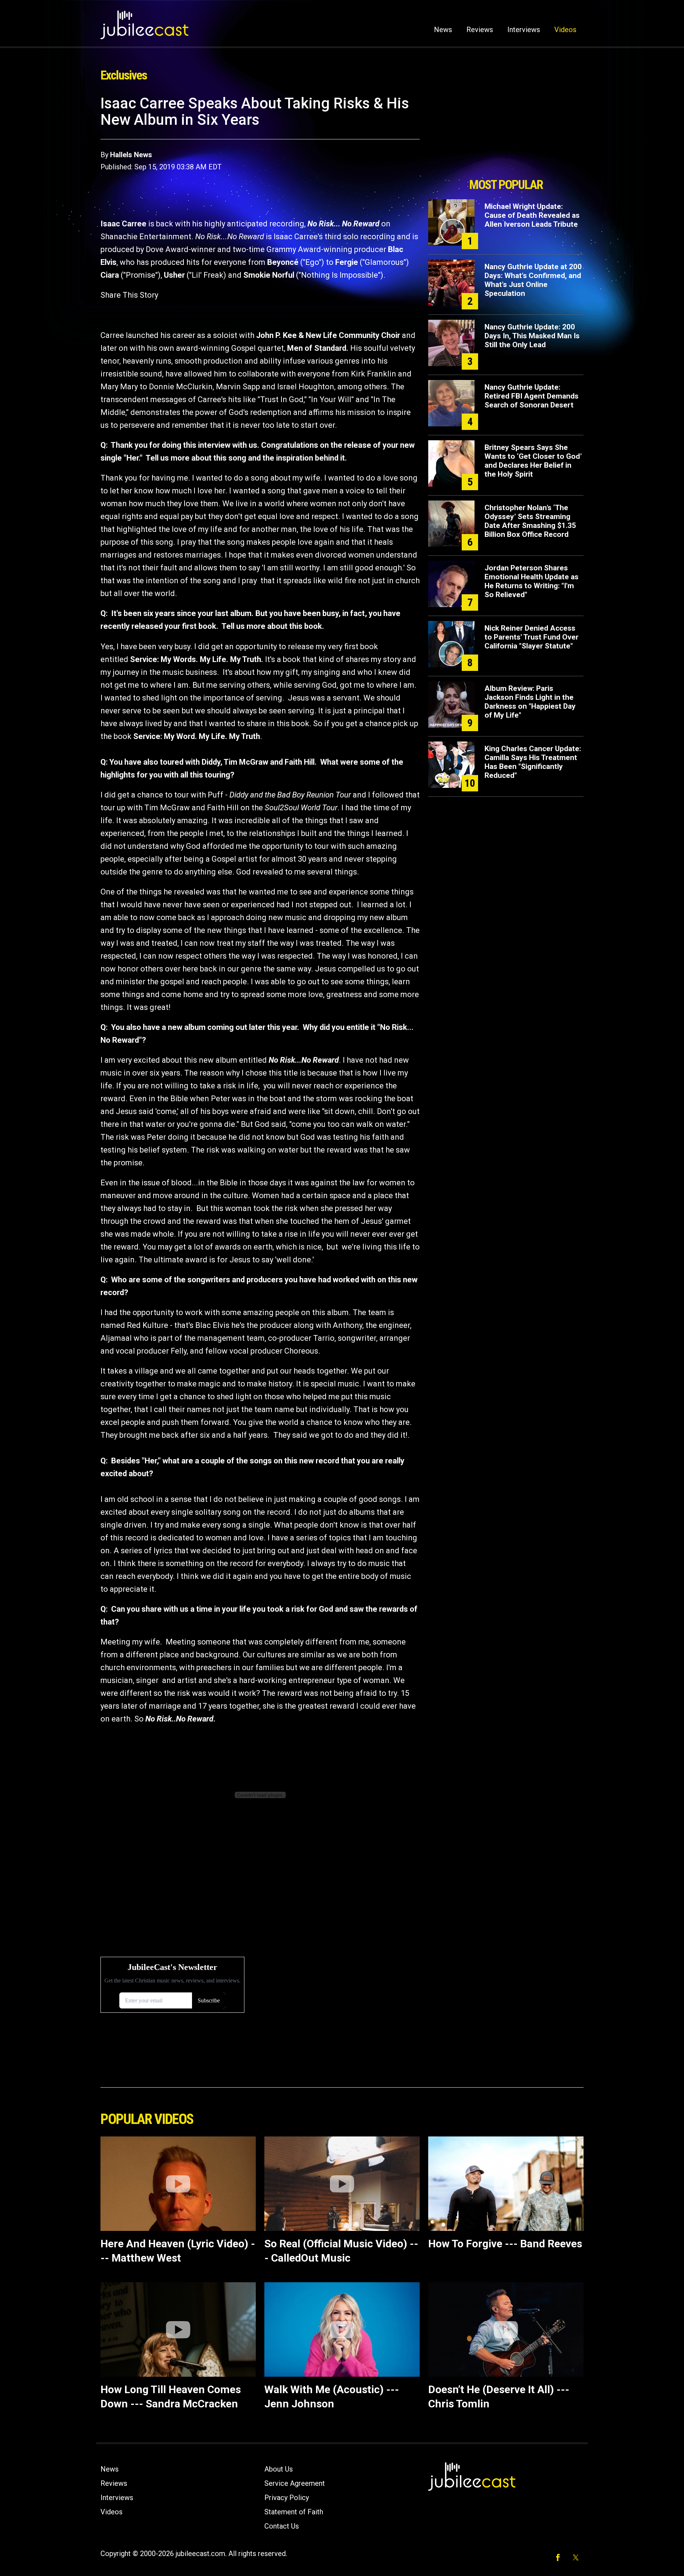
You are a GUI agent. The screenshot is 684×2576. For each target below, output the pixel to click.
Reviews (480, 30)
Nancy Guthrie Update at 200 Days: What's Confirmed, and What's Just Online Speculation (533, 280)
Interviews (524, 30)
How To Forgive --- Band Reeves (505, 2244)
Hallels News (131, 155)
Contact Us (282, 2526)
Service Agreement (295, 2483)
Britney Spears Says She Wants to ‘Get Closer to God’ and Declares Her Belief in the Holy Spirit (533, 461)
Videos (565, 30)
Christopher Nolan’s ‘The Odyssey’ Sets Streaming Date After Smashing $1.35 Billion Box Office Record (530, 521)
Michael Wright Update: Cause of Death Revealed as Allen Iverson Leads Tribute (532, 215)
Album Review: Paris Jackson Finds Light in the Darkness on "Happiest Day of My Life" (530, 702)
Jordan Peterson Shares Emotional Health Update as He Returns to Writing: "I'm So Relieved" (532, 581)
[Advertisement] (506, 134)
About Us (279, 2469)
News (443, 30)
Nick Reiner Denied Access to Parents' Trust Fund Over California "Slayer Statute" (532, 637)
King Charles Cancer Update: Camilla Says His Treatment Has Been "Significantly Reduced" (533, 762)
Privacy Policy (287, 2498)
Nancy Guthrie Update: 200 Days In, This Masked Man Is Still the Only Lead (532, 336)
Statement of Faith (294, 2512)
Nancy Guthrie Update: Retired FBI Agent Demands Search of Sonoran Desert (532, 396)
